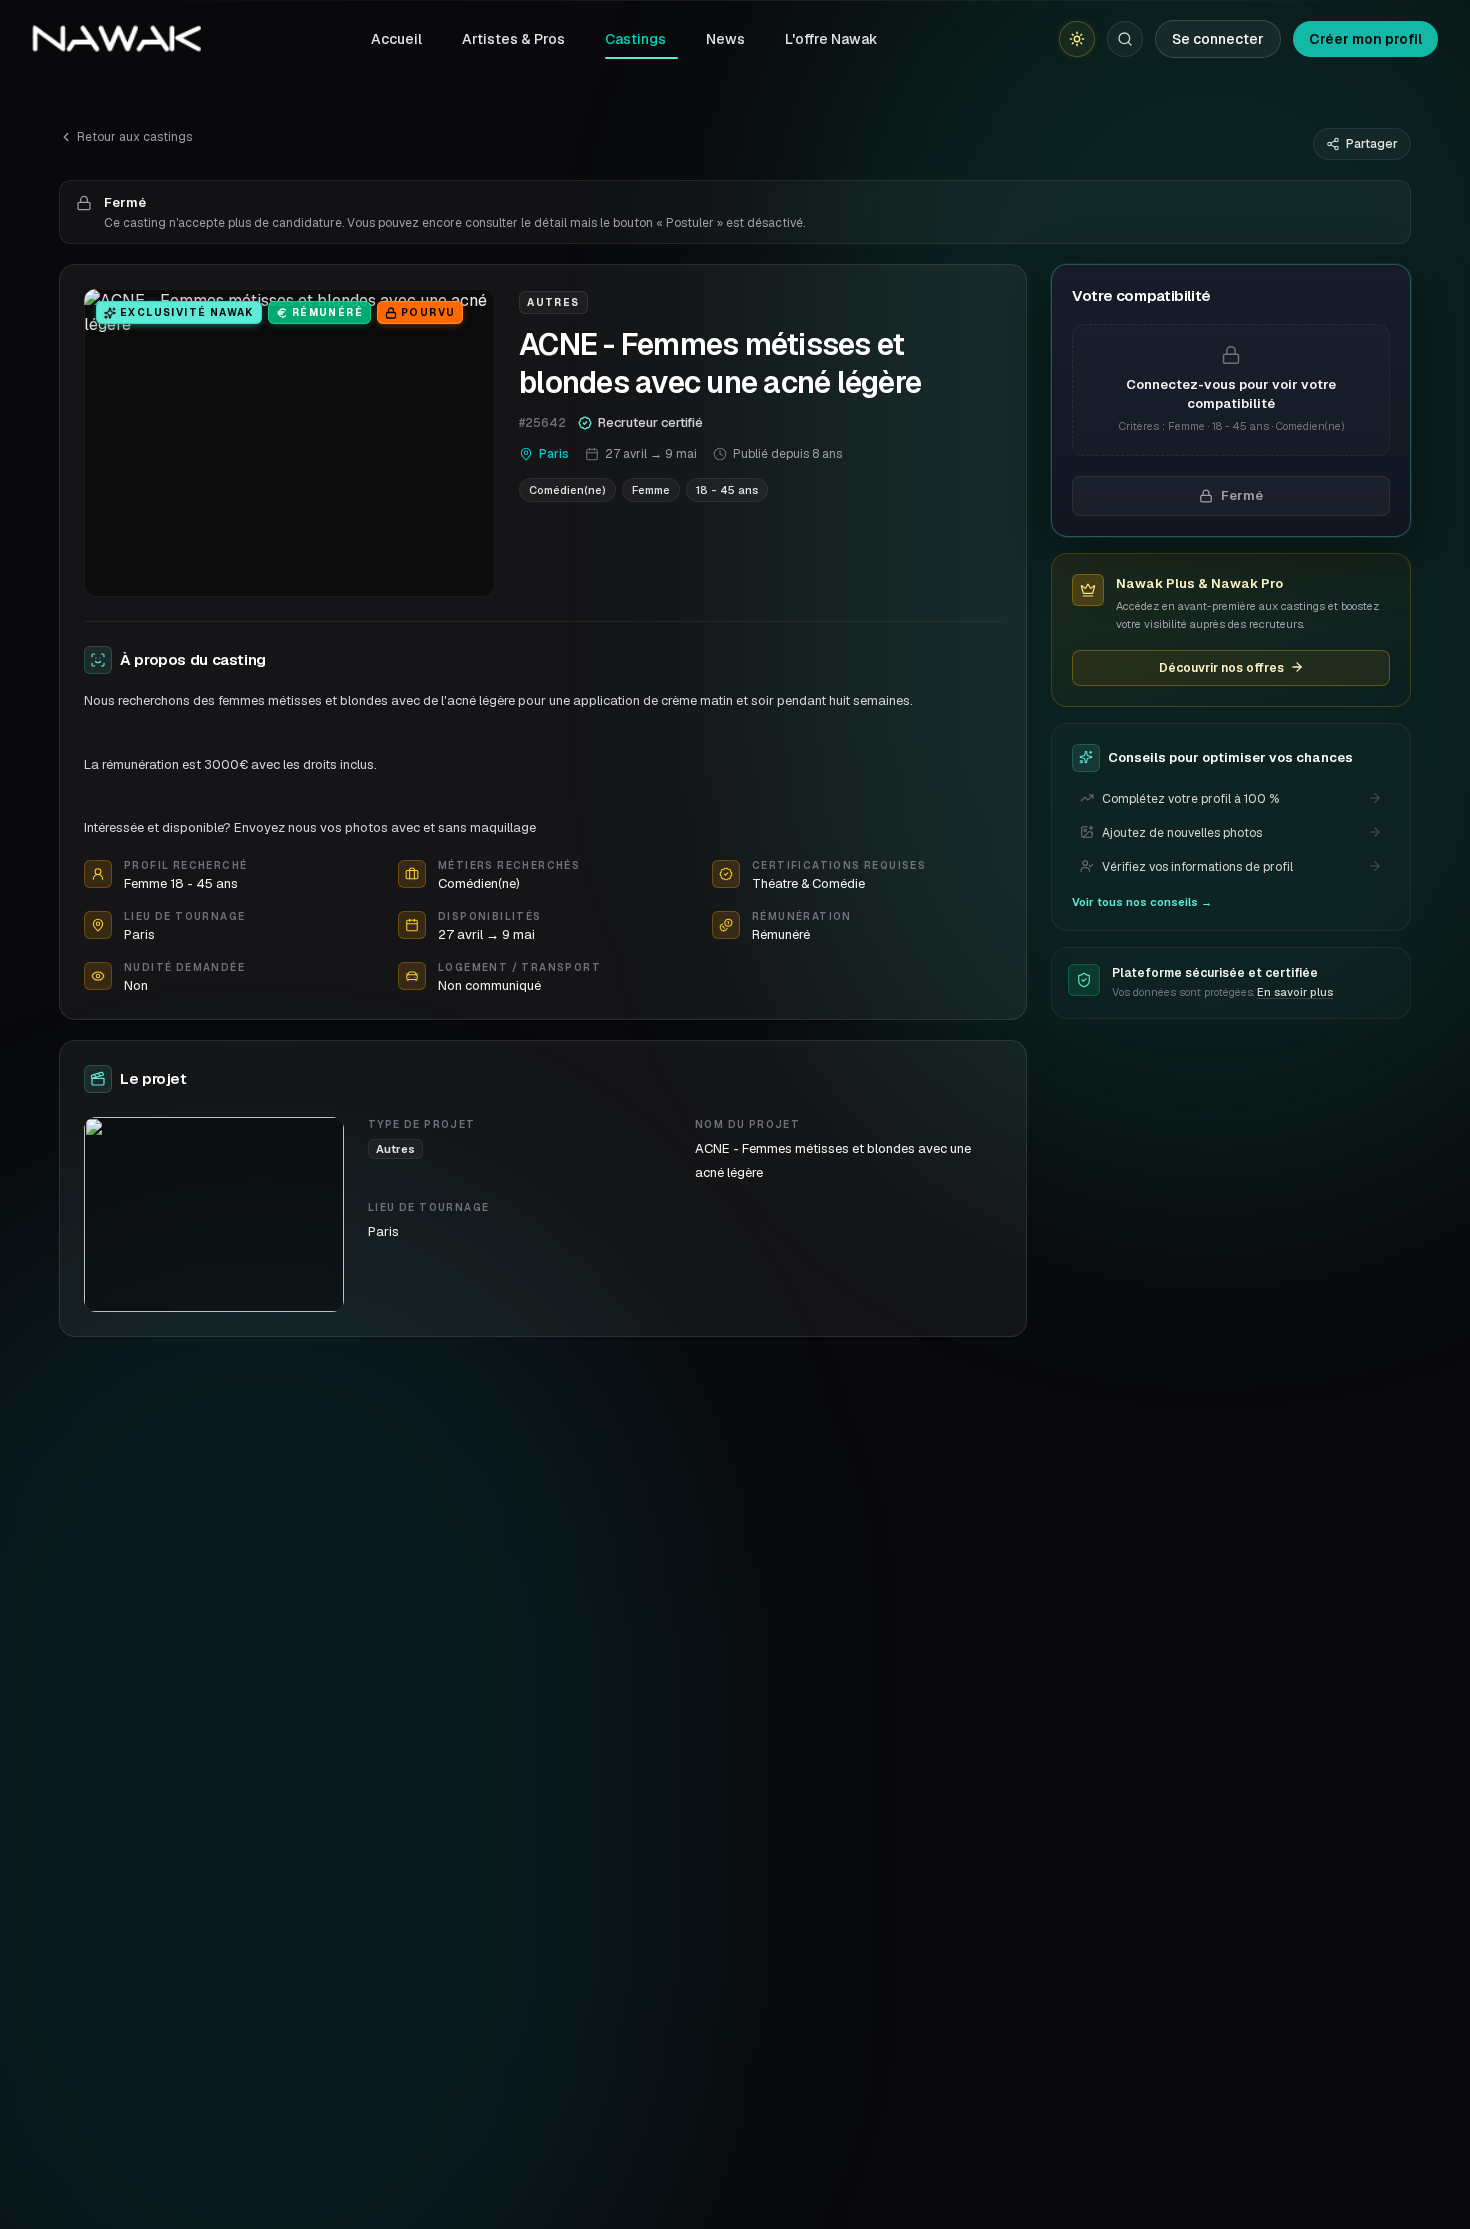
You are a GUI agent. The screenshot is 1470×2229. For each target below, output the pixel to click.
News (725, 39)
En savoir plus (1295, 992)
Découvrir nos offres (1221, 667)
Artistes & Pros (513, 39)
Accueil (396, 39)
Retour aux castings (134, 137)
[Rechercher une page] (1125, 39)
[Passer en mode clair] (1077, 39)
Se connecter (1218, 39)
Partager (1372, 144)
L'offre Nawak (831, 39)
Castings (635, 39)
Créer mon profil (1365, 39)
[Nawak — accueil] (116, 39)
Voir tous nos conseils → (1142, 901)
